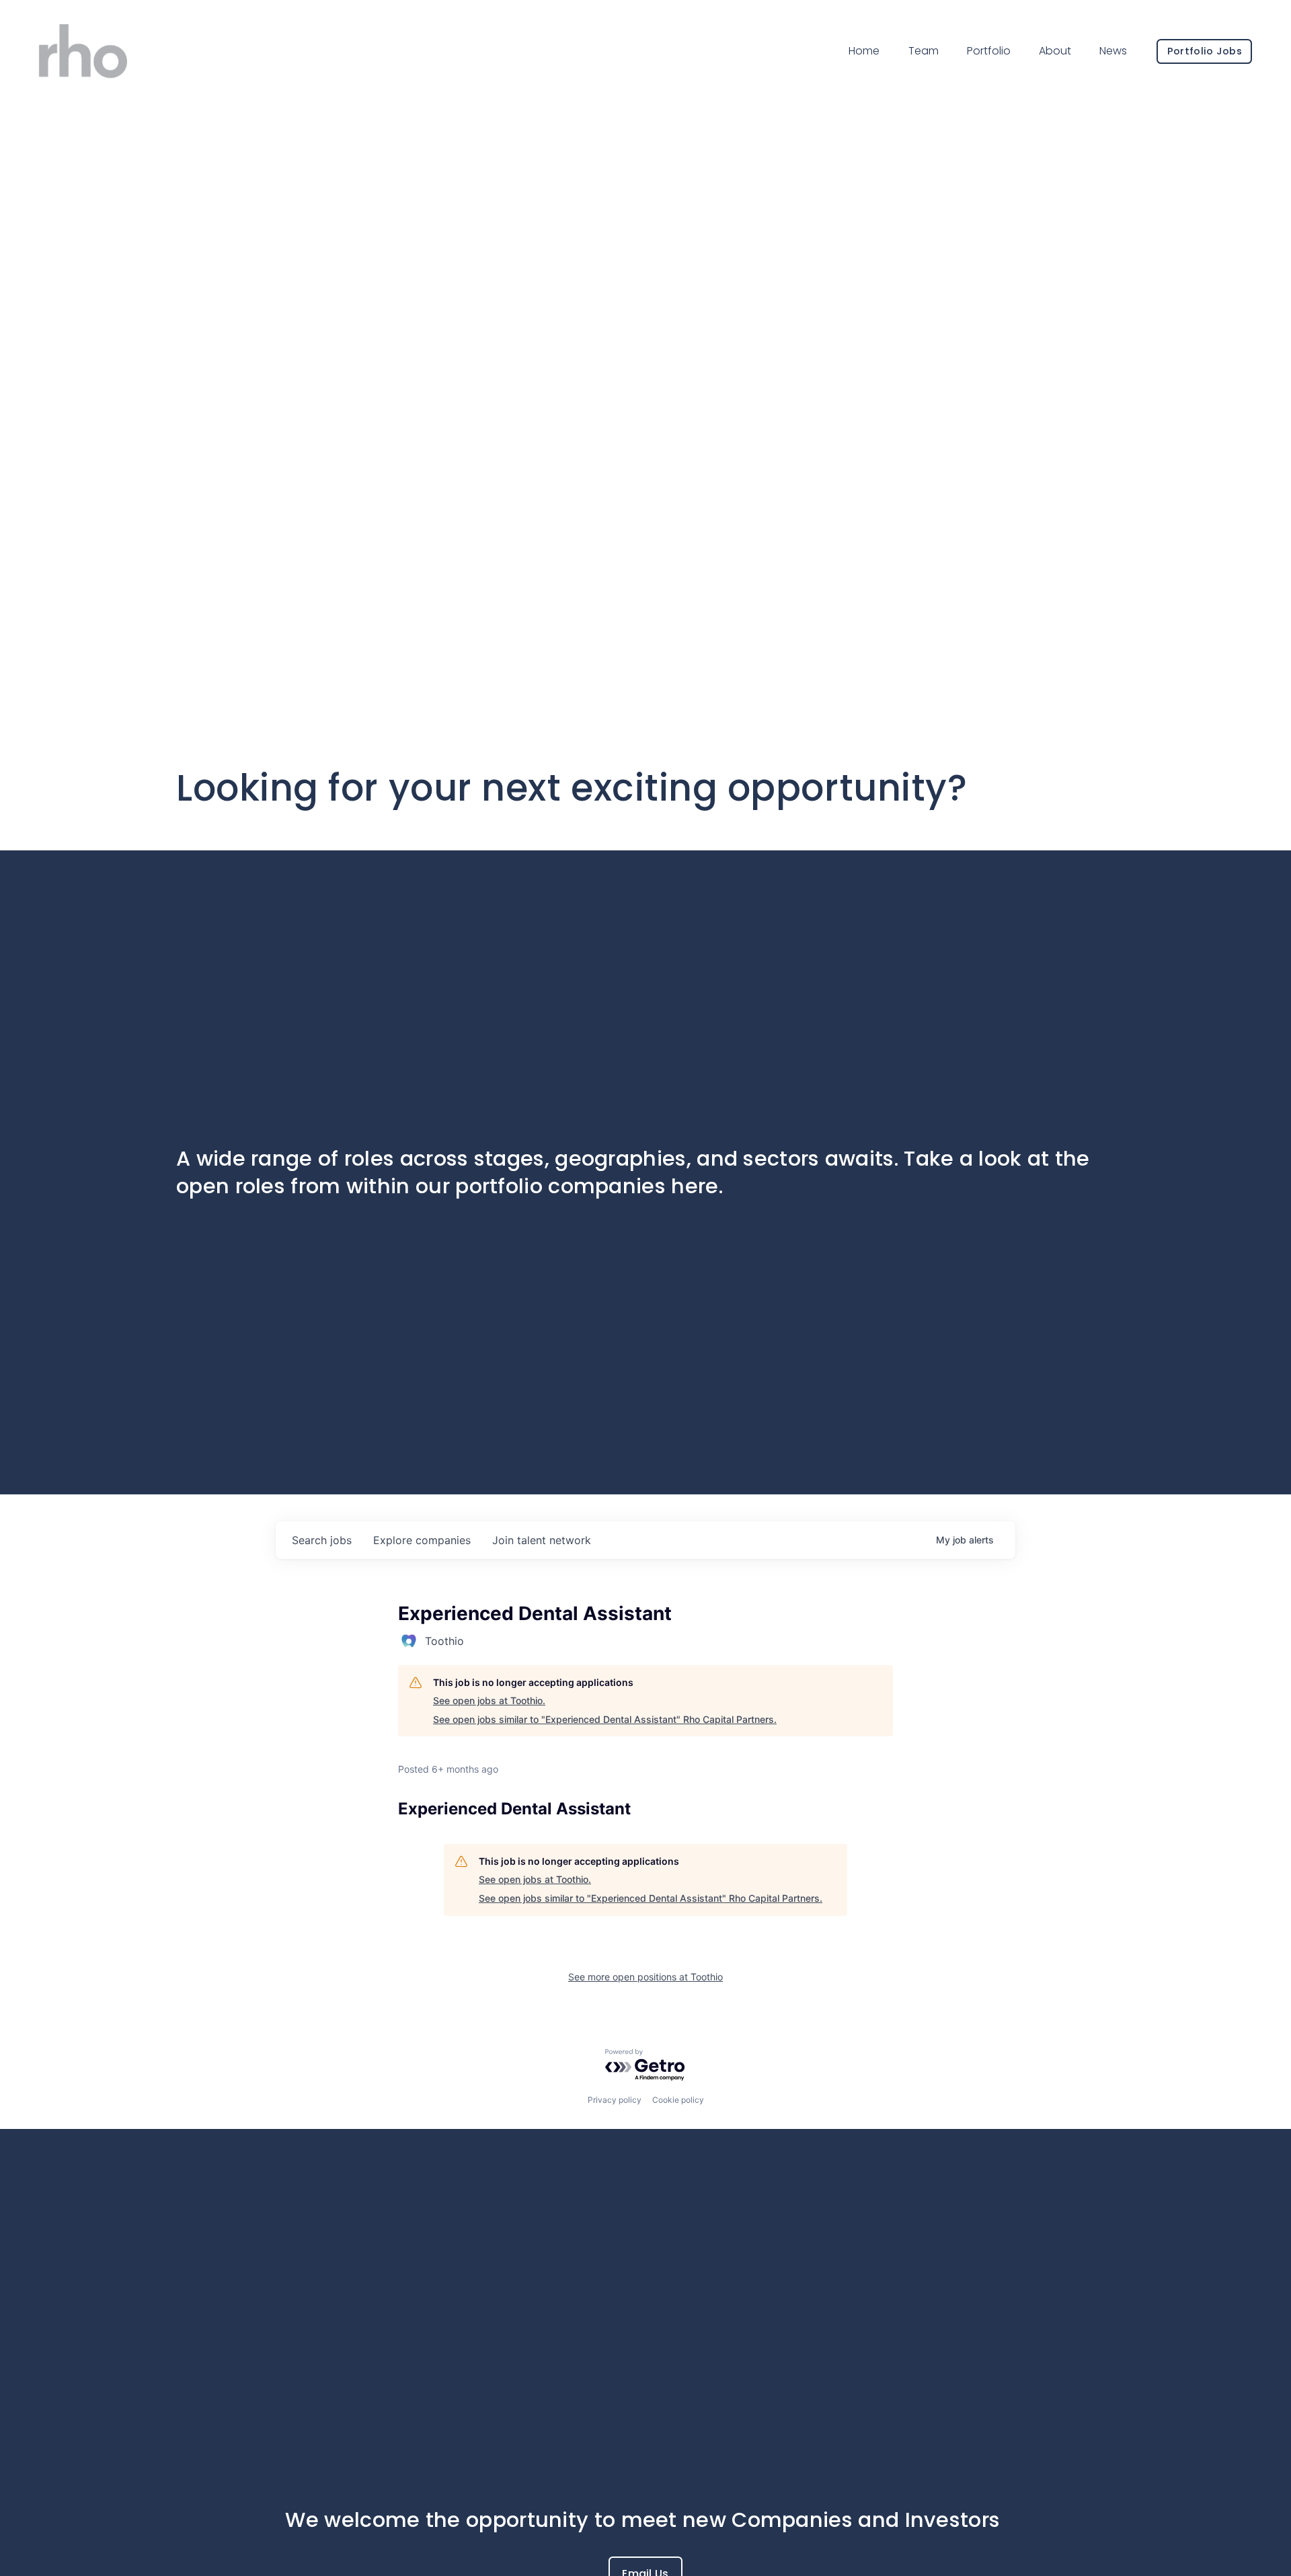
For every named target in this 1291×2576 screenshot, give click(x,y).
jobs (322, 1540)
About (1055, 51)
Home (864, 51)
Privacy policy (615, 2100)
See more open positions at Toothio (645, 1977)
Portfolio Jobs (1205, 51)
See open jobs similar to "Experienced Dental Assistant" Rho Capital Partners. (605, 1719)
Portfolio (989, 51)
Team (924, 51)
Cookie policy (678, 2100)
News (1113, 51)
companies (422, 1540)
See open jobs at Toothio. (489, 1700)
